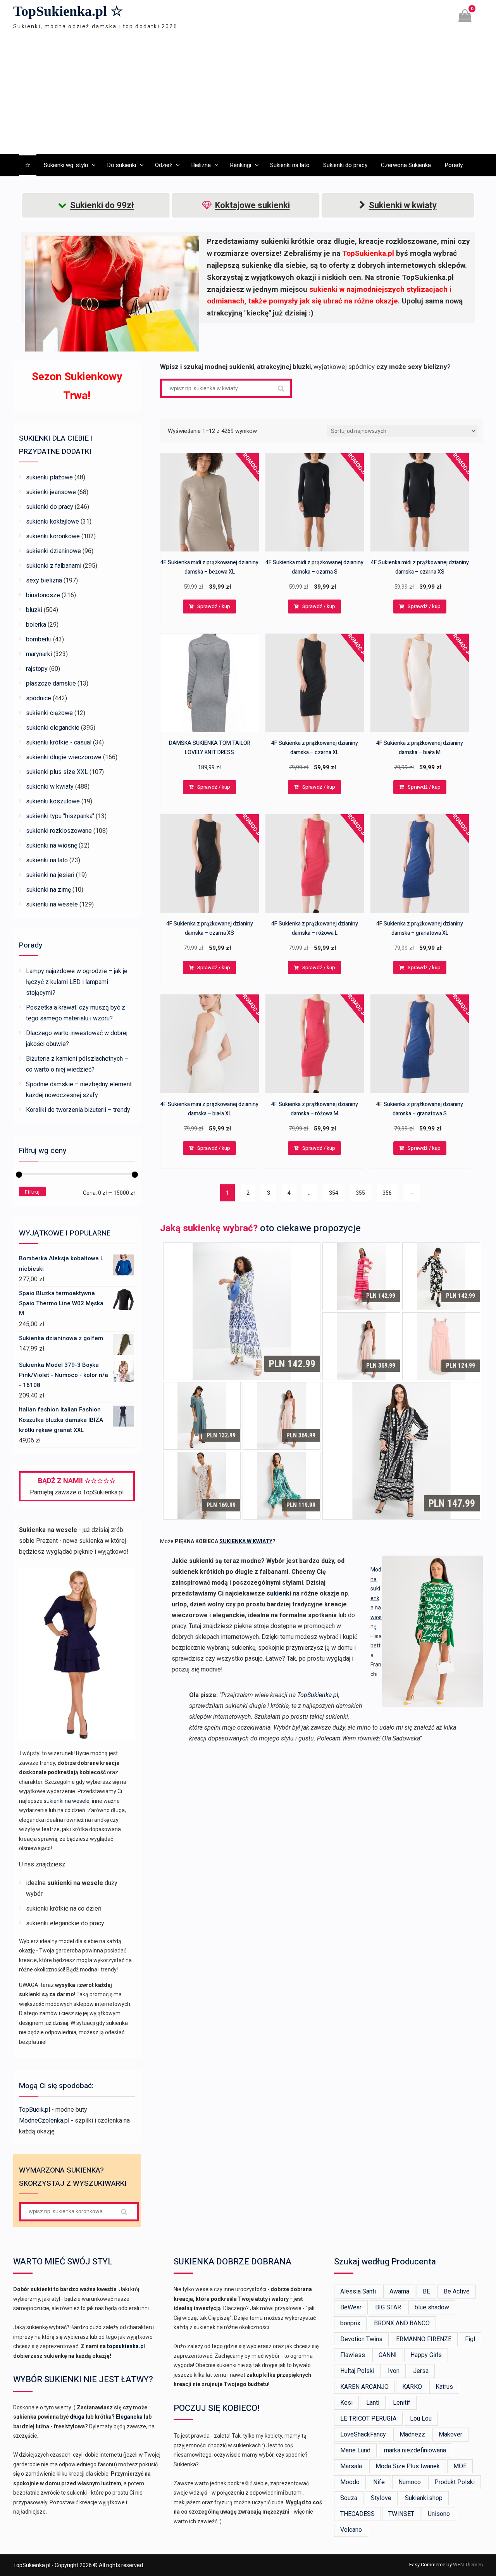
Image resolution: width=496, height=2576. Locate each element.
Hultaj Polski (357, 2371)
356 (387, 1193)
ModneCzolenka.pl (44, 2120)
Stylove (381, 2498)
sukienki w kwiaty (50, 787)
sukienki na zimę (48, 890)
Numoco (410, 2482)
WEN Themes (468, 2565)
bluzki (34, 610)
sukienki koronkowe (53, 536)
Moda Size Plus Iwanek (408, 2466)
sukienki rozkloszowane (59, 831)
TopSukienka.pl (318, 1695)
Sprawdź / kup (214, 606)
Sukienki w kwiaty (403, 205)
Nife (379, 2482)
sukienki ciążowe (49, 713)
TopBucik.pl (34, 2110)
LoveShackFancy (363, 2434)
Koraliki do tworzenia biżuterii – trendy (78, 1110)
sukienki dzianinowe (53, 551)
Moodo (350, 2482)
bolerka (36, 625)
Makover (450, 2434)
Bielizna (201, 165)
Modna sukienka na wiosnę (376, 1598)
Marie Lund (355, 2450)
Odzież (164, 165)
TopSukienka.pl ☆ (68, 11)
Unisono (439, 2514)
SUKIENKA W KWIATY (246, 1541)
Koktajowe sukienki (252, 205)
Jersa (421, 2371)
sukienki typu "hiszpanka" (60, 816)
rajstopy (37, 669)
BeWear (351, 2307)
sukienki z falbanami (54, 566)
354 (334, 1193)
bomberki (39, 639)
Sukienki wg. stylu (66, 165)
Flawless (353, 2355)
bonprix (350, 2323)
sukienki (279, 1593)
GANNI (388, 2355)
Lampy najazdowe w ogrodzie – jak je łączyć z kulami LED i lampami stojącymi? (77, 982)
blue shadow (432, 2307)
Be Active (457, 2291)
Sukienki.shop (424, 2498)
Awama (399, 2291)
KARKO (412, 2387)
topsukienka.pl (126, 2346)
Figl (470, 2339)
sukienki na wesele (52, 904)
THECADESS (357, 2514)
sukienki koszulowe (53, 801)
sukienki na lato (47, 860)
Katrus (444, 2387)
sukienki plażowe (49, 477)
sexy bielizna (44, 580)
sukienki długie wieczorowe (64, 757)
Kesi (346, 2403)
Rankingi (240, 165)
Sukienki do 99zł (102, 205)
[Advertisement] (248, 94)
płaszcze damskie (51, 683)
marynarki (39, 654)
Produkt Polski (455, 2482)
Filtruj (32, 1192)
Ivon (394, 2371)
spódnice (39, 698)
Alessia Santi (358, 2291)
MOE (460, 2466)
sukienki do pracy (50, 507)
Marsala (351, 2466)
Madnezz (412, 2434)
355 (360, 1193)
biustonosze (43, 595)
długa (77, 2417)
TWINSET (401, 2514)
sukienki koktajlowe (53, 521)
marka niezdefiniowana (415, 2450)
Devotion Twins (361, 2339)
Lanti (373, 2403)
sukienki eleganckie (53, 728)
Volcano (351, 2530)
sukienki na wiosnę (52, 845)
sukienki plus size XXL (57, 772)
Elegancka (129, 2417)
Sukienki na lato (290, 165)
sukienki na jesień (50, 875)
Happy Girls (426, 2355)
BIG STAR (388, 2307)
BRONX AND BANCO (402, 2323)
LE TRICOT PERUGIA (368, 2418)
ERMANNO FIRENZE (424, 2339)
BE (426, 2291)
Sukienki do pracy (345, 165)
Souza (349, 2498)
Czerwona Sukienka (406, 165)
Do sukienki (121, 165)
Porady (454, 165)
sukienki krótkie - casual (59, 742)
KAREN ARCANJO (364, 2387)
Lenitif (402, 2403)
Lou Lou (421, 2418)
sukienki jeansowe (51, 492)
